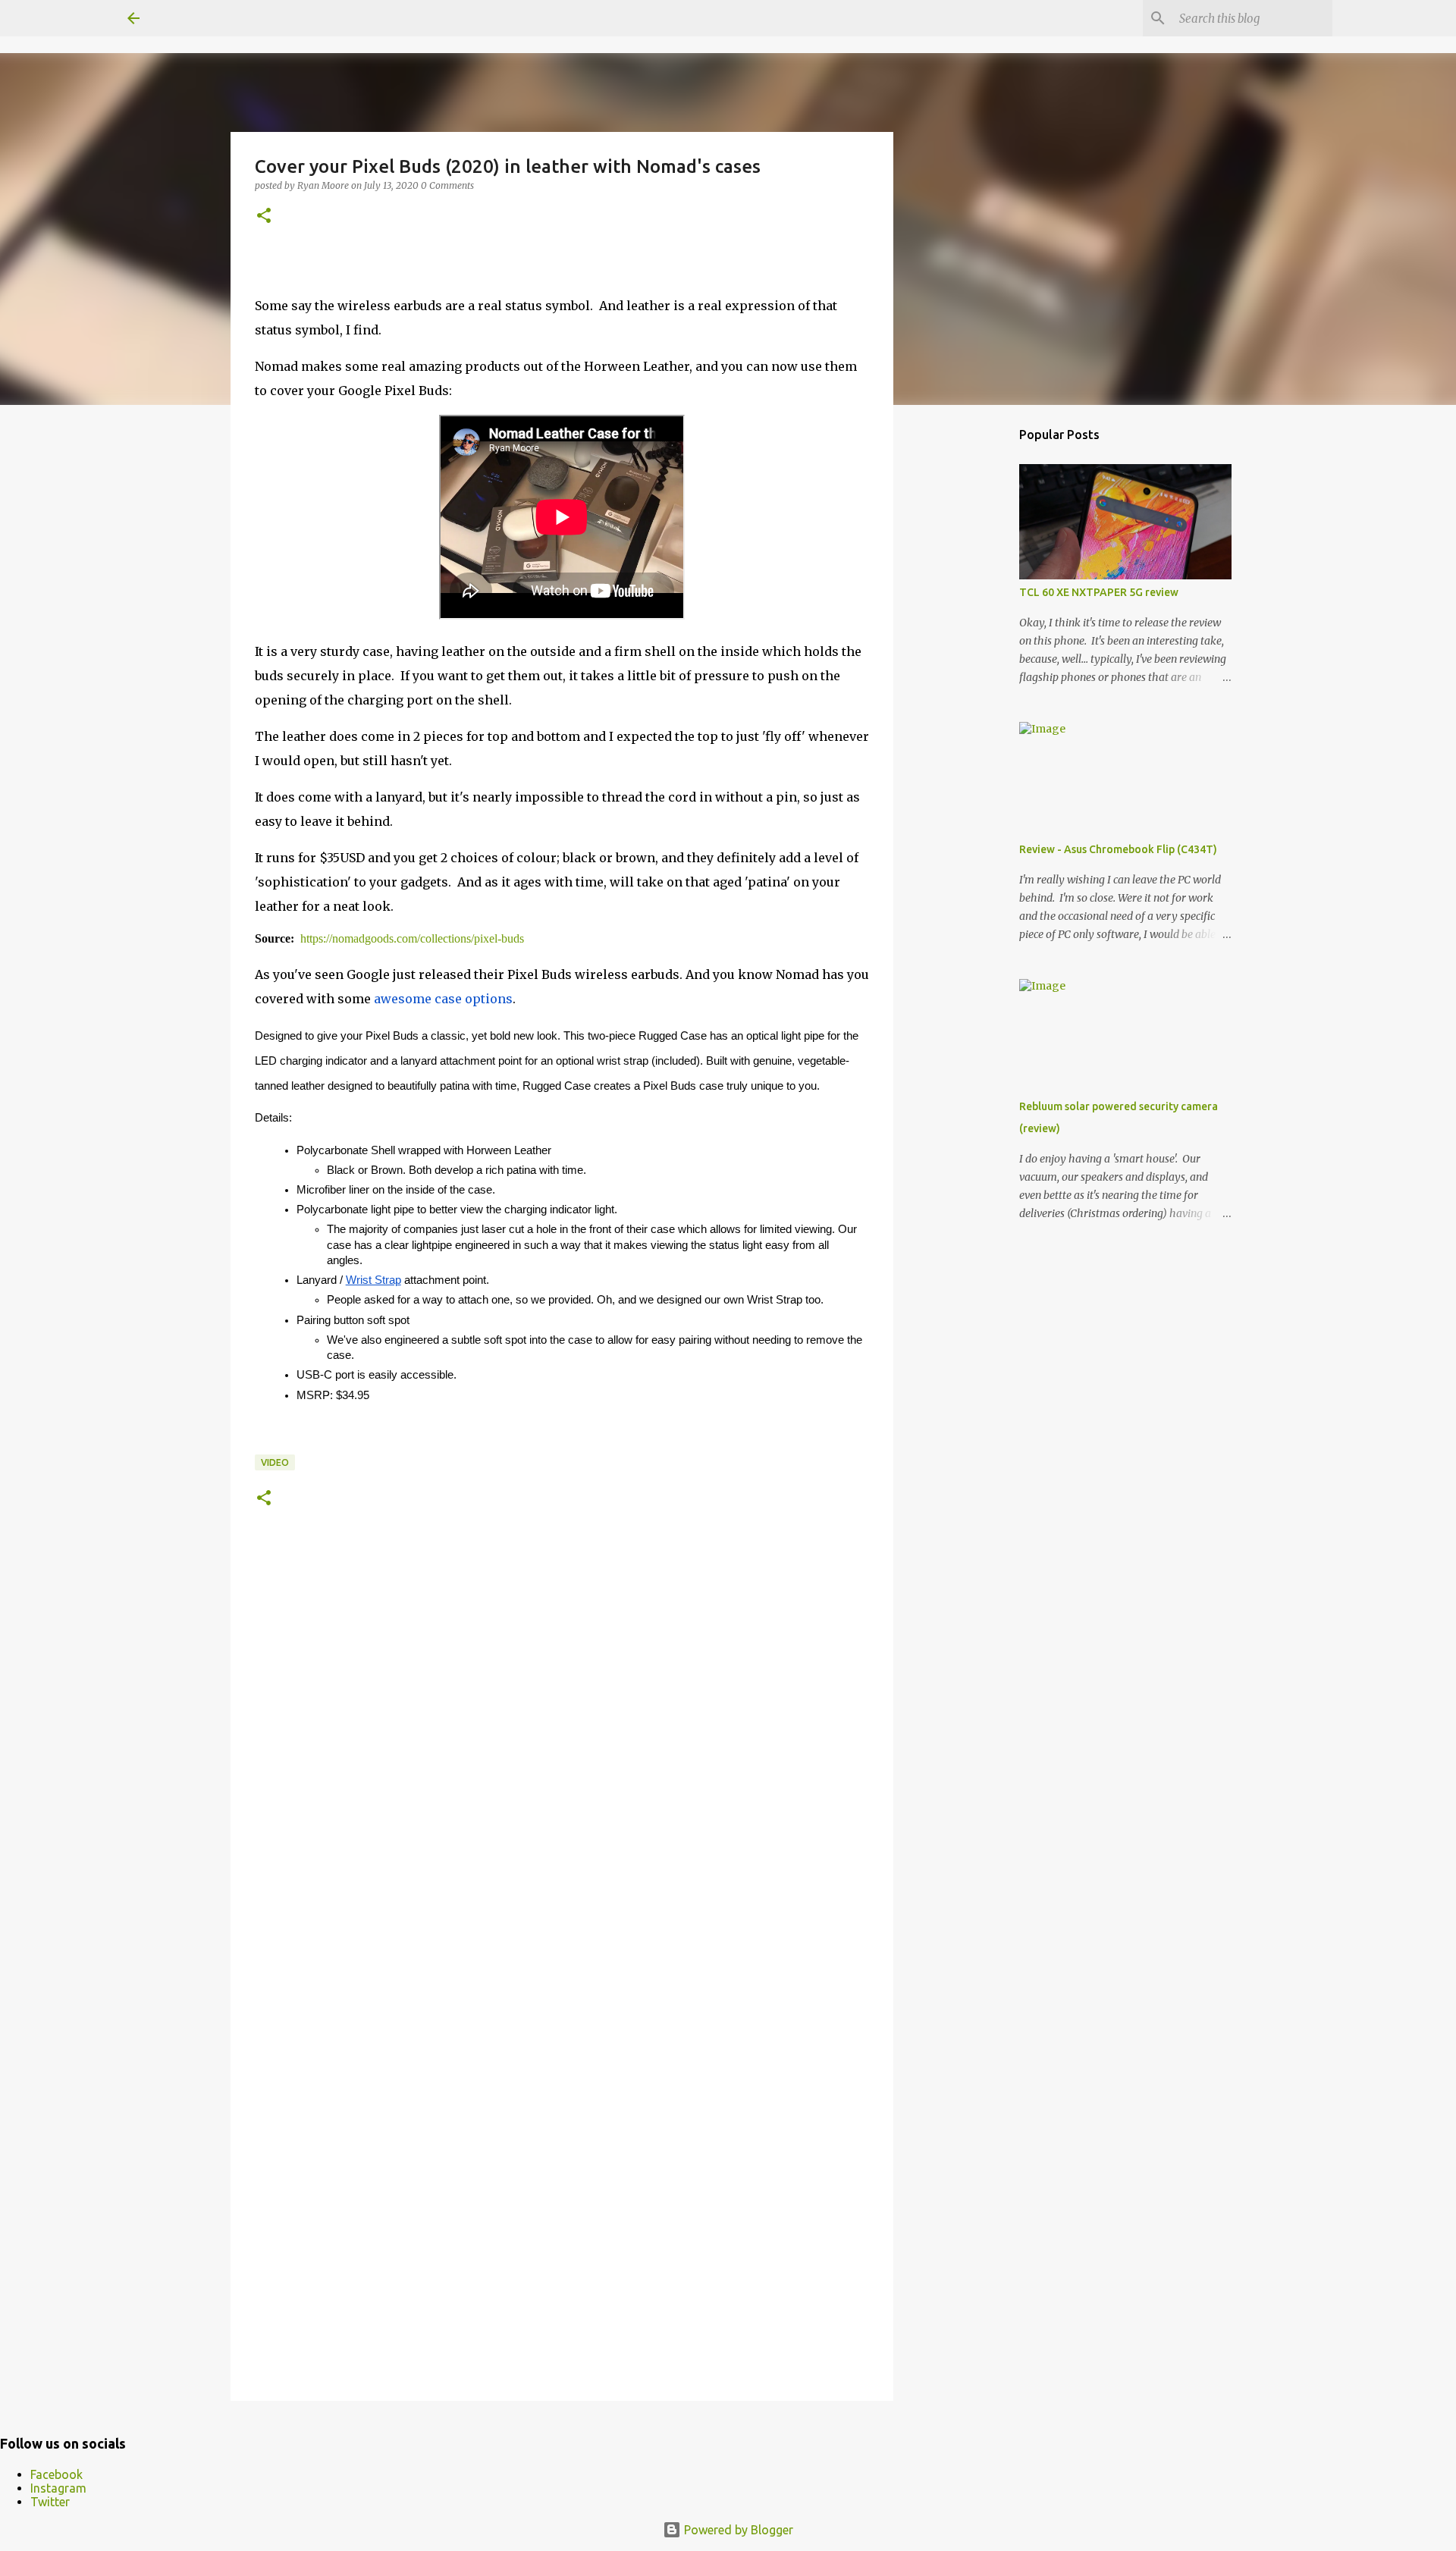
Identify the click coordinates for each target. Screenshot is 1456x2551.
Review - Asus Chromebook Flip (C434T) (1118, 849)
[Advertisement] (971, 655)
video (275, 1462)
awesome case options (443, 999)
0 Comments (447, 185)
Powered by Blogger (737, 2530)
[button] (264, 217)
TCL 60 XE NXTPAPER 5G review (1099, 592)
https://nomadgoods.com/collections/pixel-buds (412, 938)
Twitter (50, 2502)
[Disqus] (562, 1767)
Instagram (58, 2488)
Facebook (56, 2474)
